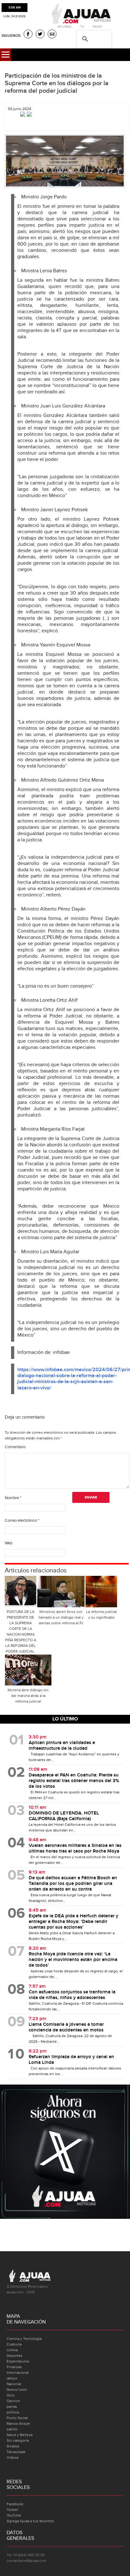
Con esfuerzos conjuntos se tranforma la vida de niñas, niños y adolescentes (72, 1995)
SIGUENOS (11, 36)
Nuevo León (17, 2390)
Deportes (15, 2356)
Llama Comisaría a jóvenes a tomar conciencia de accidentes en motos (66, 2027)
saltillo (12, 2429)
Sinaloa (13, 2446)
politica (13, 2412)
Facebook (15, 2504)
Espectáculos (18, 2361)
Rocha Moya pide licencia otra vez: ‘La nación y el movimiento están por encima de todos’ (73, 1960)
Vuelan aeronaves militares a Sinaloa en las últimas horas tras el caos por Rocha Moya (75, 1848)
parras (12, 2407)
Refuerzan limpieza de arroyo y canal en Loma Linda (71, 2060)
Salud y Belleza (20, 2435)
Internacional (18, 2373)
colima (12, 2350)
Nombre (13, 1498)
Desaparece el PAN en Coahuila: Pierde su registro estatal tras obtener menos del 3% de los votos (74, 1781)
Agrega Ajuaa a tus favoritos (30, 2521)
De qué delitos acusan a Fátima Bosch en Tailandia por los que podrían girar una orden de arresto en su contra (73, 1884)
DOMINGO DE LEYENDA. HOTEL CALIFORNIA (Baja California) (64, 1816)
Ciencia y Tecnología (24, 2339)
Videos (13, 2457)
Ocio (11, 2395)
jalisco (12, 2378)
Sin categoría (18, 2440)
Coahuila (14, 2344)
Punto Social (17, 2418)
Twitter (12, 2510)
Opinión (13, 2401)
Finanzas (14, 2367)
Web (9, 1543)
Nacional (14, 2384)
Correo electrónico (22, 1521)
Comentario (15, 1447)
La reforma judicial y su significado (101, 1615)
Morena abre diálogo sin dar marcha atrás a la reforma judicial (28, 1696)
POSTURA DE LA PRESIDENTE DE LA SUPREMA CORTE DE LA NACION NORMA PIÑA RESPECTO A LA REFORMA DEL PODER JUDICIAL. (21, 1631)
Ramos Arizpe (18, 2424)
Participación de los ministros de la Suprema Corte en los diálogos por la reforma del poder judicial (57, 83)
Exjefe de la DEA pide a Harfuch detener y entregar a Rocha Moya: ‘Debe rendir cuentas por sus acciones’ (74, 1922)
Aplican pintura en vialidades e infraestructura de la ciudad (62, 1746)
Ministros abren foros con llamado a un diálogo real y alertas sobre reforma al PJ (61, 1617)
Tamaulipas (16, 2452)
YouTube (14, 2515)
